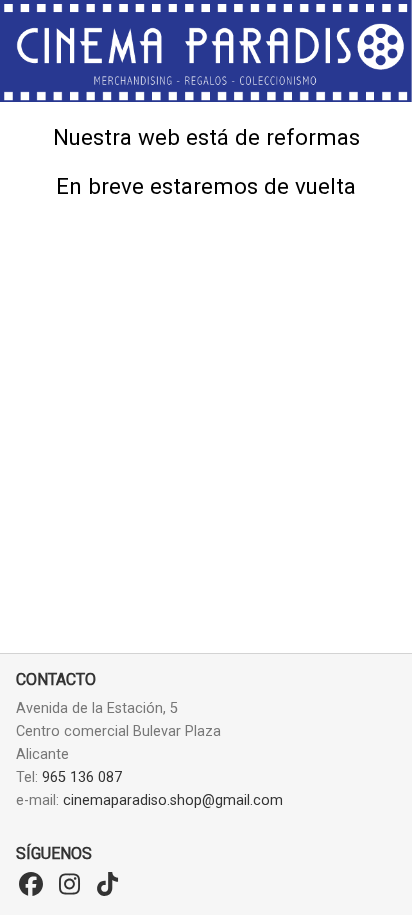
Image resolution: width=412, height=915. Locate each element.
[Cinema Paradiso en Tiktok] (107, 885)
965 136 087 (82, 777)
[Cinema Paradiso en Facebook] (31, 885)
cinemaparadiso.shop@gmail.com (173, 800)
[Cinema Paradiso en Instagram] (69, 885)
